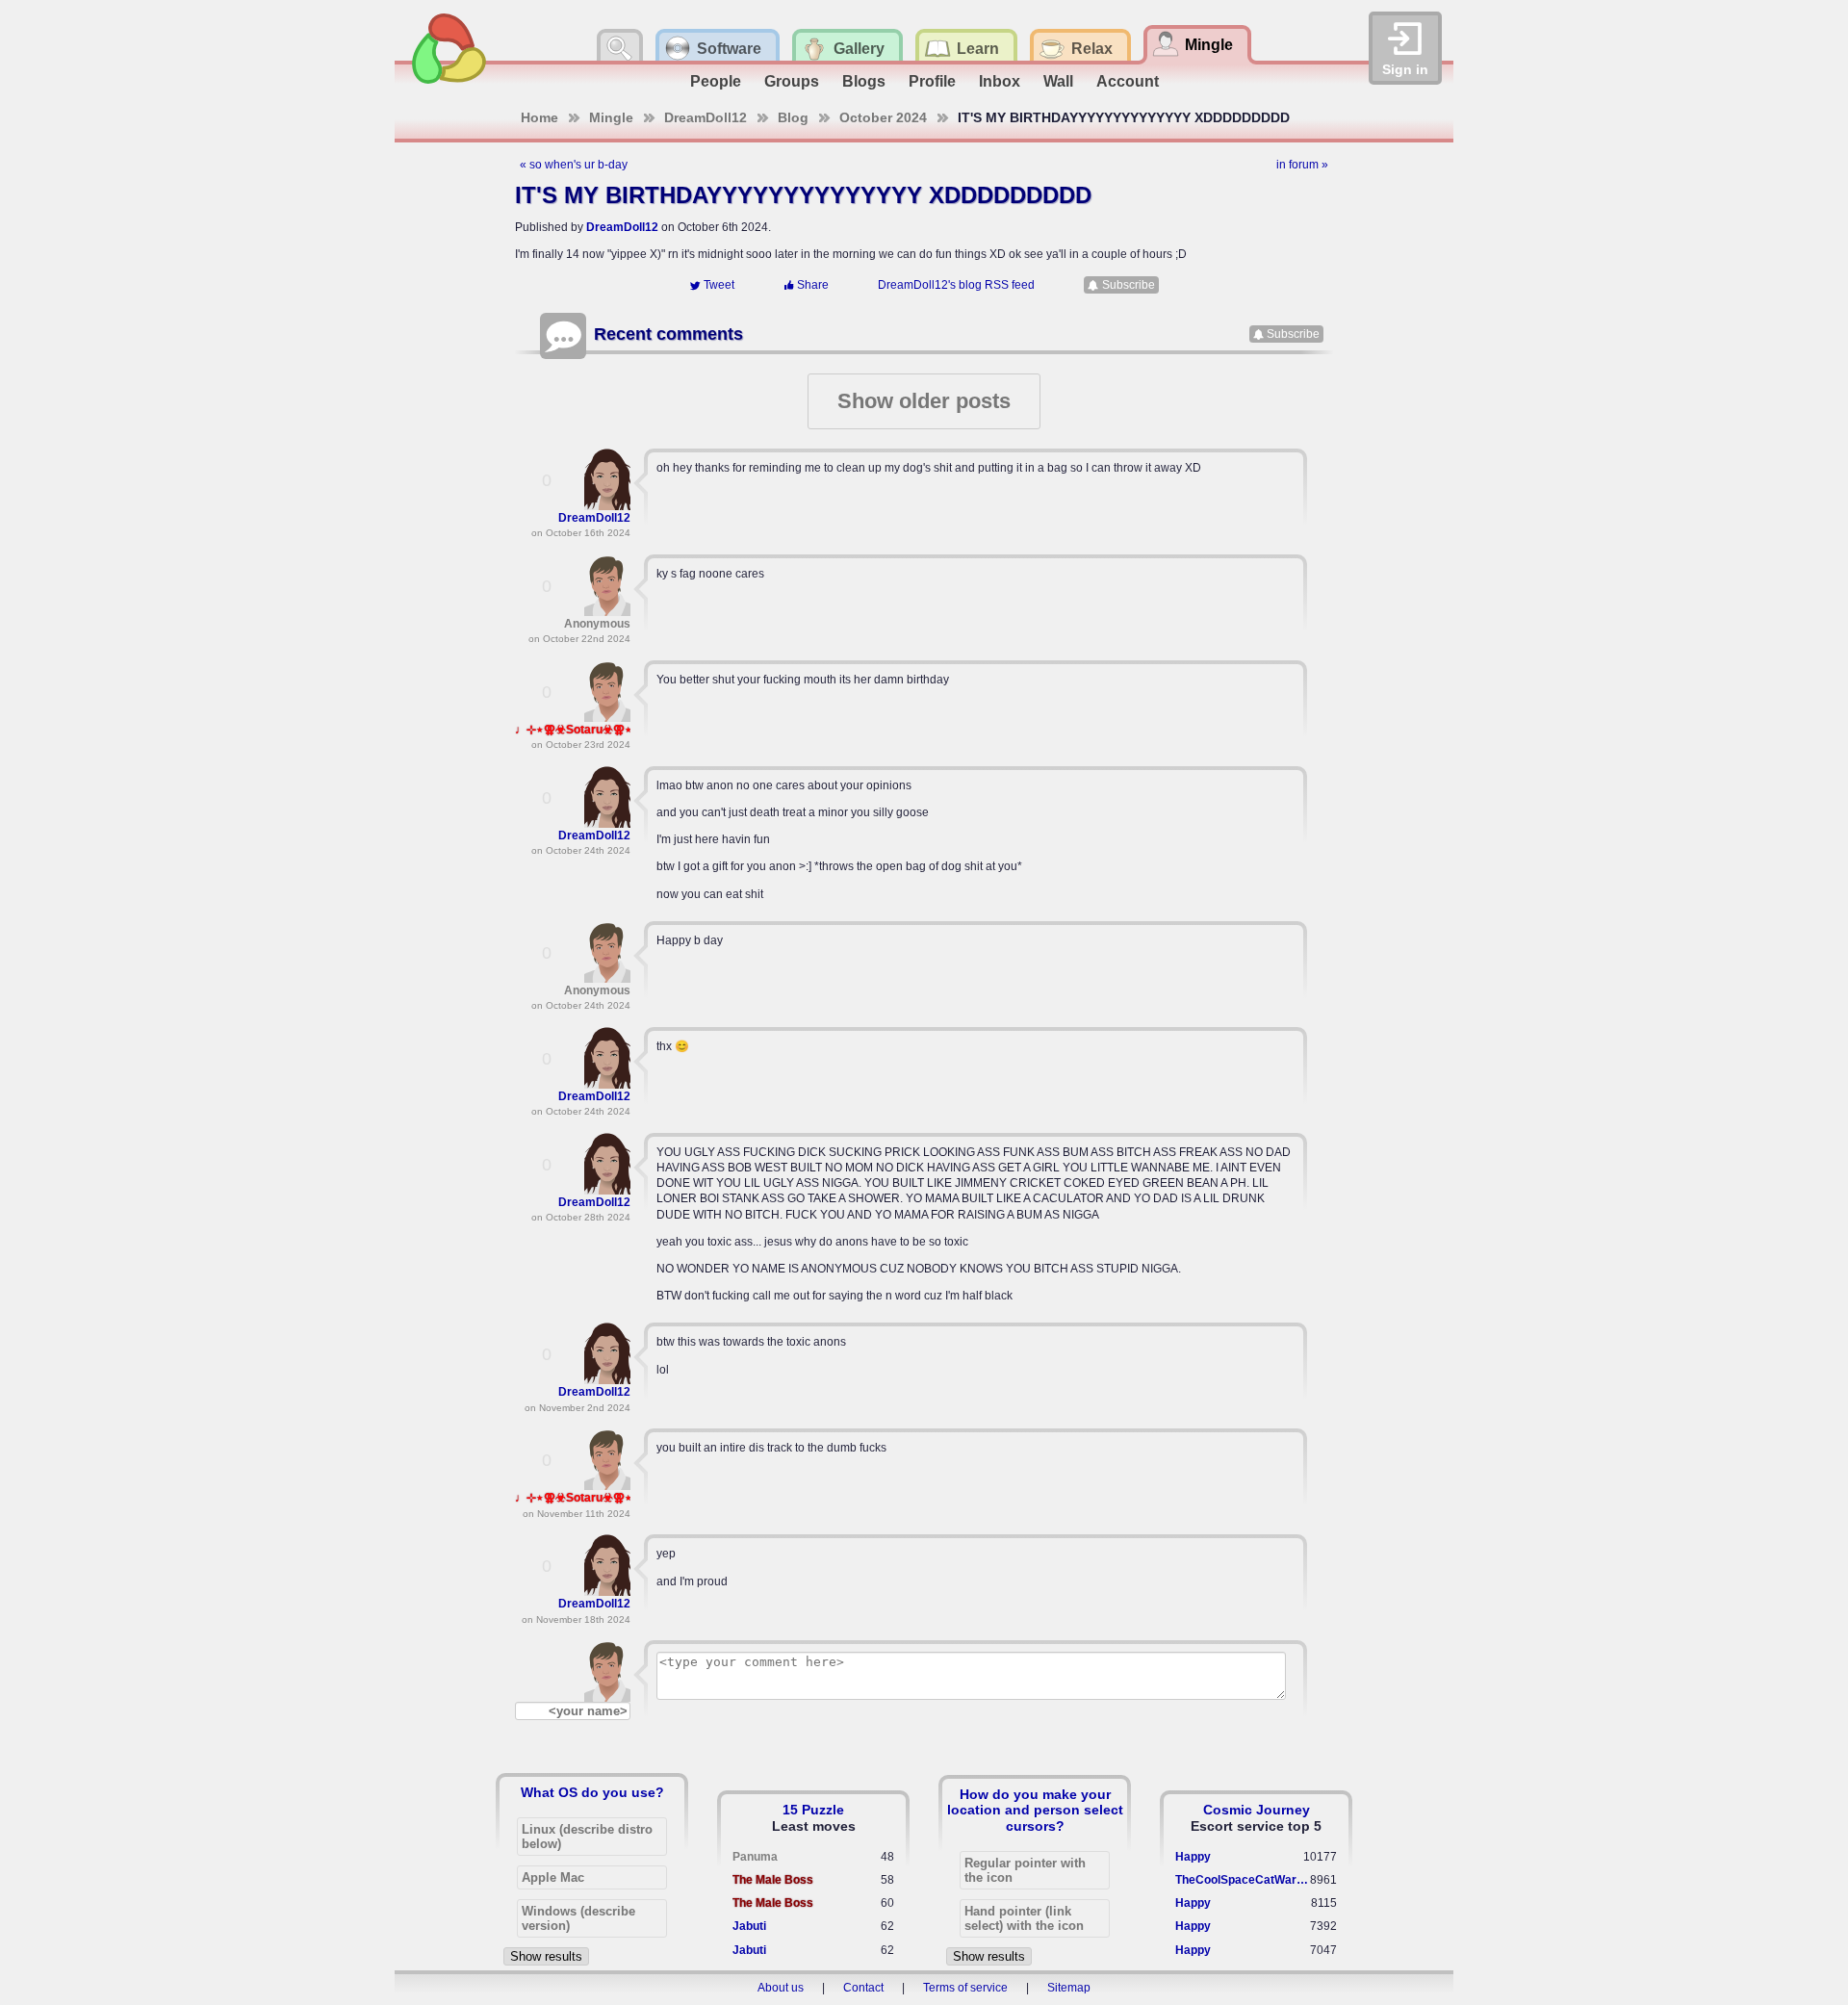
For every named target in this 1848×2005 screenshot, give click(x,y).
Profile (932, 81)
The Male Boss (773, 1880)
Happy (1193, 1857)
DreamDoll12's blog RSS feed (956, 285)
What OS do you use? (592, 1792)
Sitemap (1069, 1988)
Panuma (755, 1857)
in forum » (1302, 165)
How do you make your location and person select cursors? (1035, 1810)
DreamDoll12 (706, 117)
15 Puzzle (813, 1810)
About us (781, 1988)
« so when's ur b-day (574, 165)
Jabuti (749, 1926)
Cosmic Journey (1257, 1810)
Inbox (1000, 81)
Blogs (864, 81)
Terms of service (965, 1988)
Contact (863, 1988)
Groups (792, 81)
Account (1128, 81)
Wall (1058, 81)
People (716, 81)
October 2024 (883, 117)
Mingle (611, 117)
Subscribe (1129, 285)
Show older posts (924, 401)
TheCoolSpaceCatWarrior (1243, 1880)
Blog (793, 117)
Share (813, 285)
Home (539, 117)
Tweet (719, 285)
